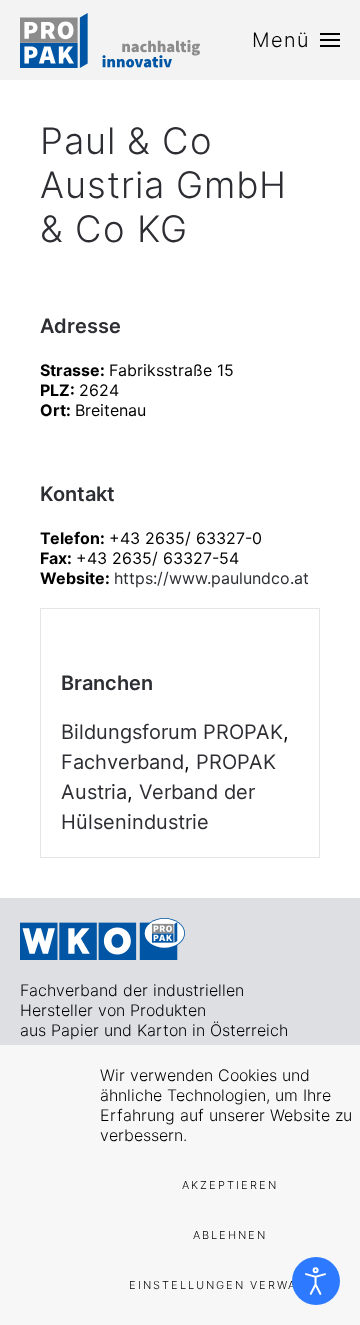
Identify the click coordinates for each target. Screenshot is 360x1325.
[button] (296, 40)
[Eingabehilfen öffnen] (316, 1281)
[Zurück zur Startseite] (110, 40)
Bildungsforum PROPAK (172, 732)
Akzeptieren (230, 1185)
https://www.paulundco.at (211, 578)
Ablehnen (230, 1235)
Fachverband (122, 762)
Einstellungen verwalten (230, 1285)
